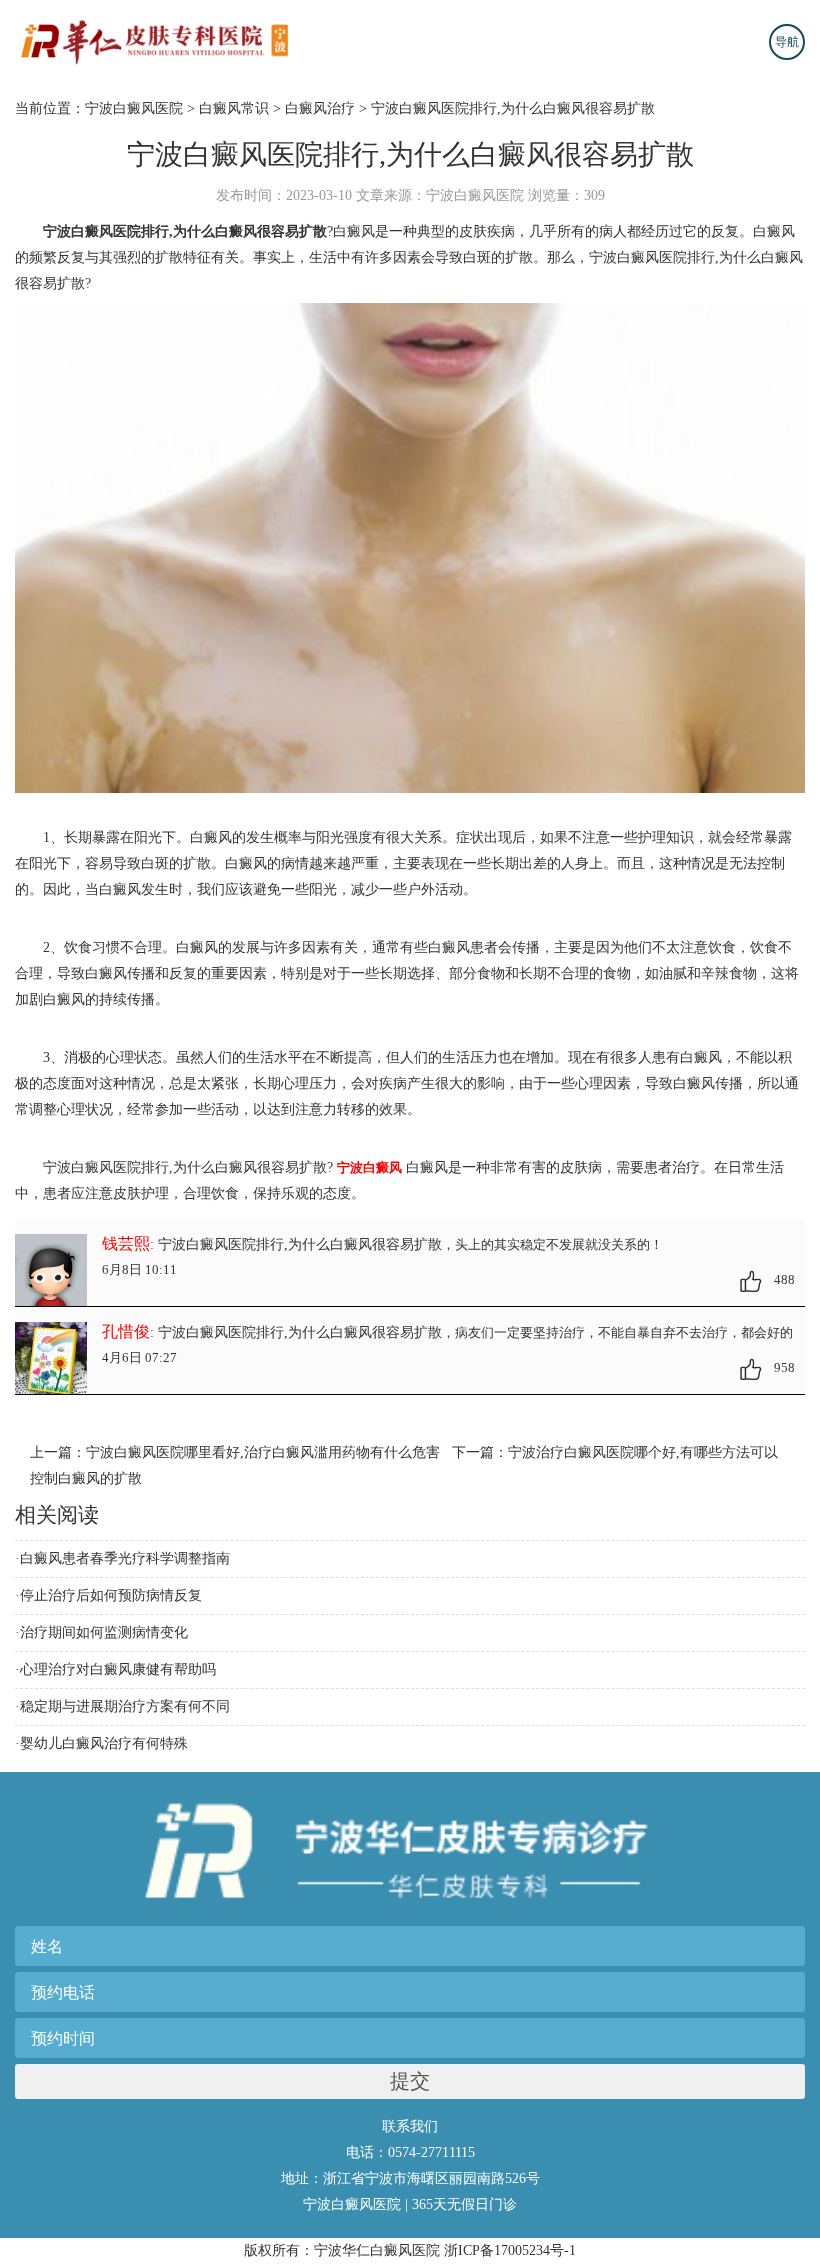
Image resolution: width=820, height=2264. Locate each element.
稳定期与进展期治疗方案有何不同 (125, 1706)
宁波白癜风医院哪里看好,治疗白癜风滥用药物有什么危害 (263, 1452)
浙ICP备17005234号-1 (510, 2250)
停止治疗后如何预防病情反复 (111, 1595)
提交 (410, 2081)
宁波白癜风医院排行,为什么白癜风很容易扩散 (513, 108)
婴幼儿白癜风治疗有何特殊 (104, 1743)
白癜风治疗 (320, 108)
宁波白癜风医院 (134, 108)
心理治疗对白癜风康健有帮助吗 (118, 1669)
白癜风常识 (234, 108)
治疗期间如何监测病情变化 (104, 1632)
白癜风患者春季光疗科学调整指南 (125, 1558)
